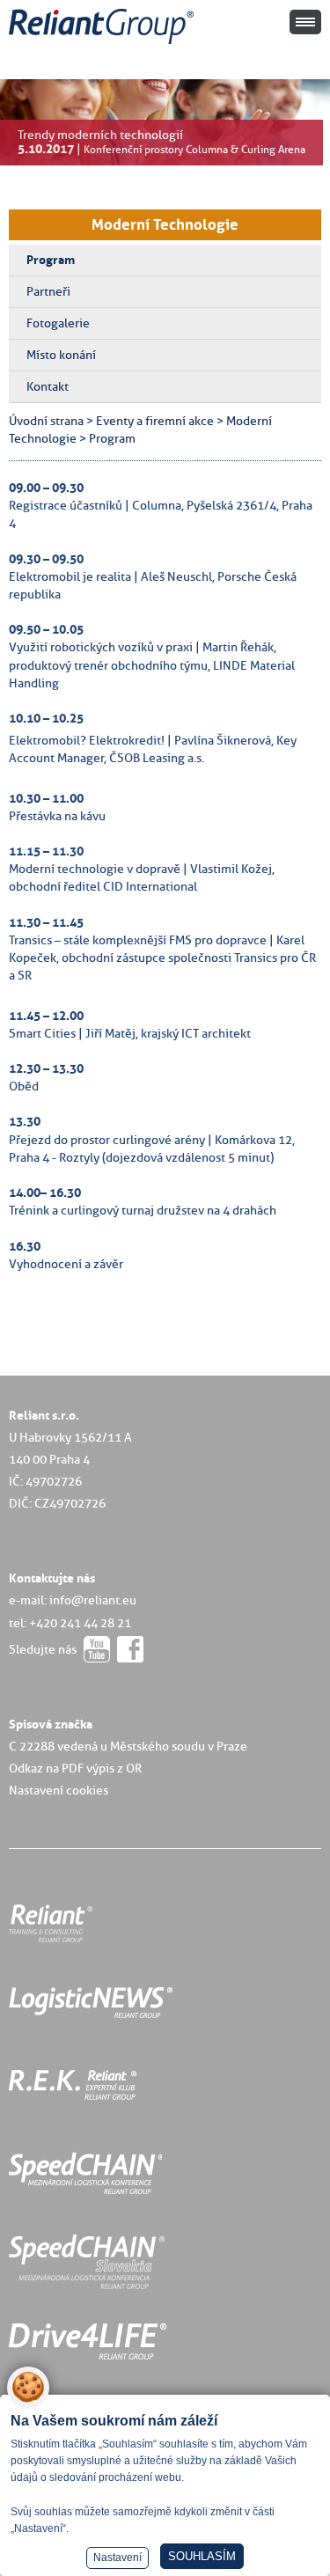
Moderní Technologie (165, 224)
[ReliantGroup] (104, 44)
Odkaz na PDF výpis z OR (75, 1768)
